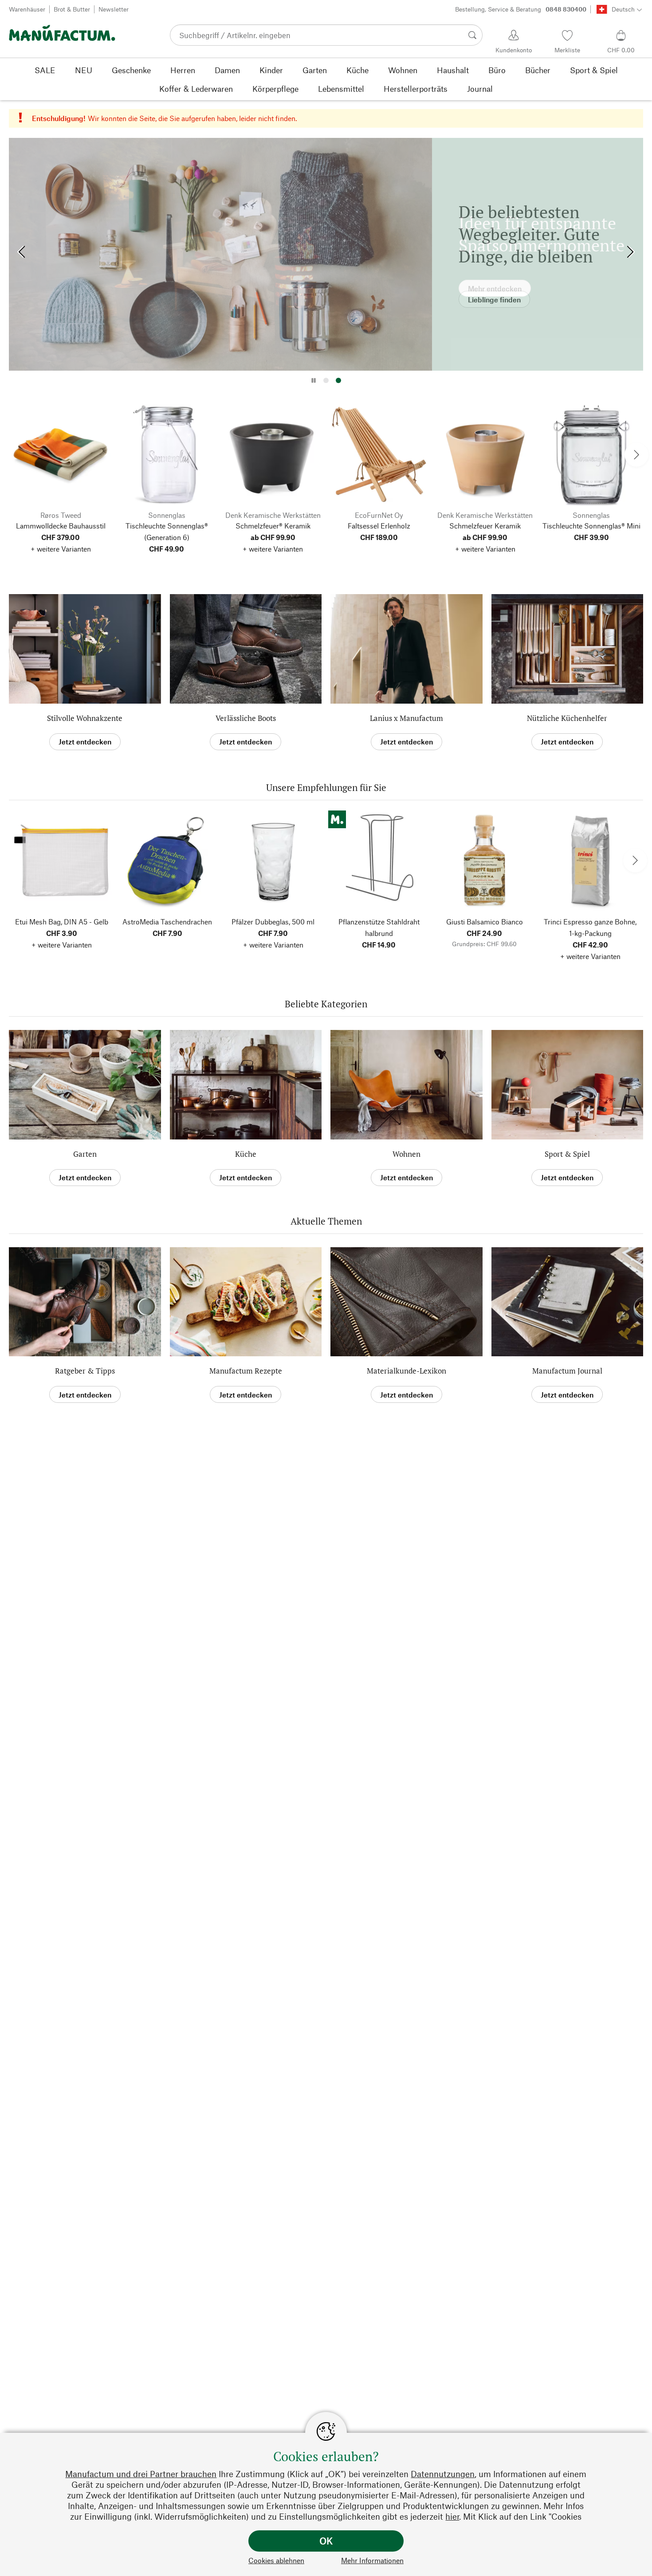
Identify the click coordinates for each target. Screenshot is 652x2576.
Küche (246, 1154)
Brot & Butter (72, 9)
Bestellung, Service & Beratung (521, 9)
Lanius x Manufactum (407, 718)
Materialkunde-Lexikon (407, 1371)
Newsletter (114, 9)
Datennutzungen (443, 2474)
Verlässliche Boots (246, 718)
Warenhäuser (27, 9)
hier (452, 2516)
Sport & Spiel (567, 1154)
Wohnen (407, 1154)
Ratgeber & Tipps (85, 1371)
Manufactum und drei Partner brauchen (141, 2474)
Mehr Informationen (372, 2560)
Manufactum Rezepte (246, 1371)
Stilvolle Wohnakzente (85, 718)
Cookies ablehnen (276, 2560)
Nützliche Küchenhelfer (567, 718)
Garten (85, 1154)
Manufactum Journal (567, 1371)
